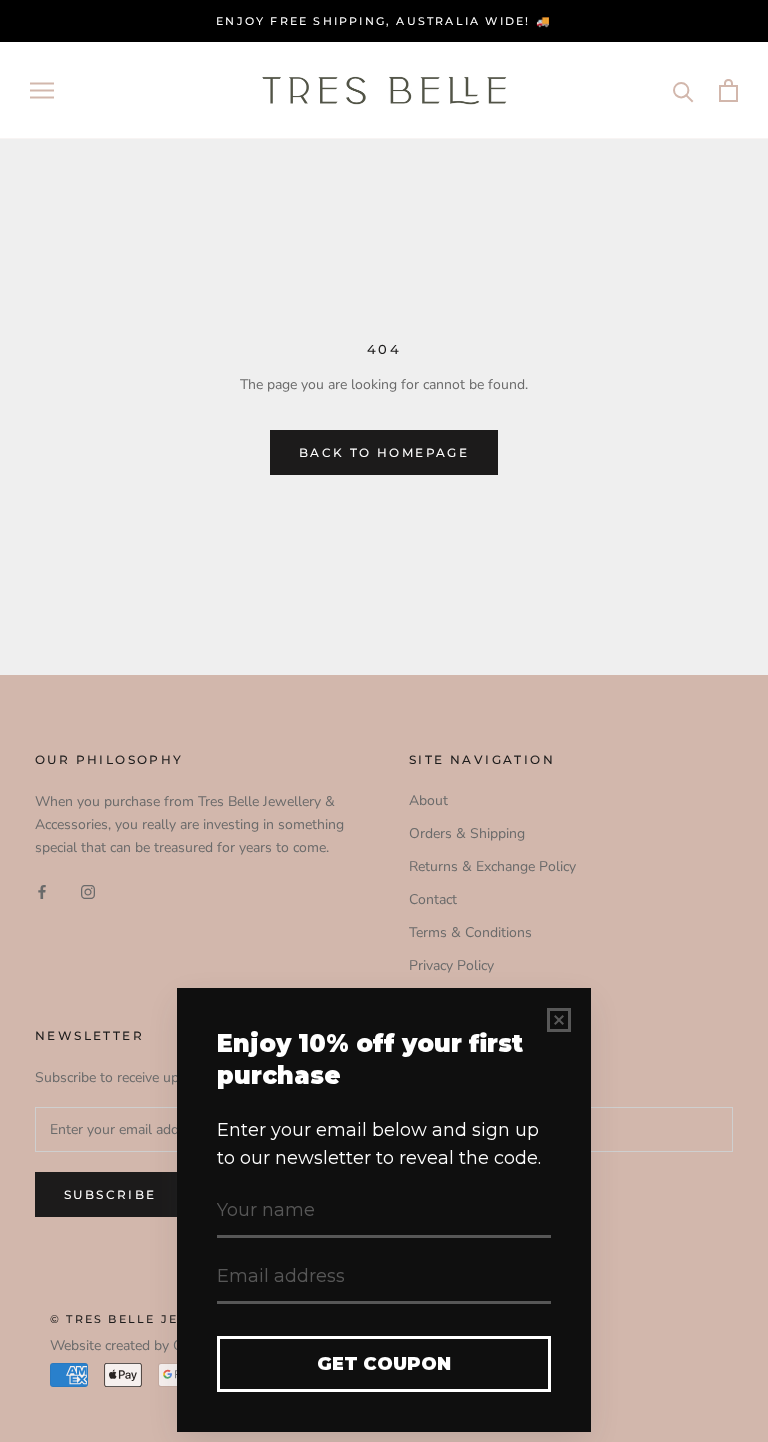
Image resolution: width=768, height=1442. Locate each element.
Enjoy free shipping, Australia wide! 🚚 (384, 21)
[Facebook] (42, 890)
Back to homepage (384, 452)
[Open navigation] (42, 90)
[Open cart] (728, 90)
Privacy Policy (451, 965)
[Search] (683, 90)
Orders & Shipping (467, 833)
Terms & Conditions (470, 932)
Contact (433, 899)
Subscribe (110, 1194)
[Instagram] (88, 890)
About (428, 800)
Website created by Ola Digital (144, 1345)
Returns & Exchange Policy (492, 866)
